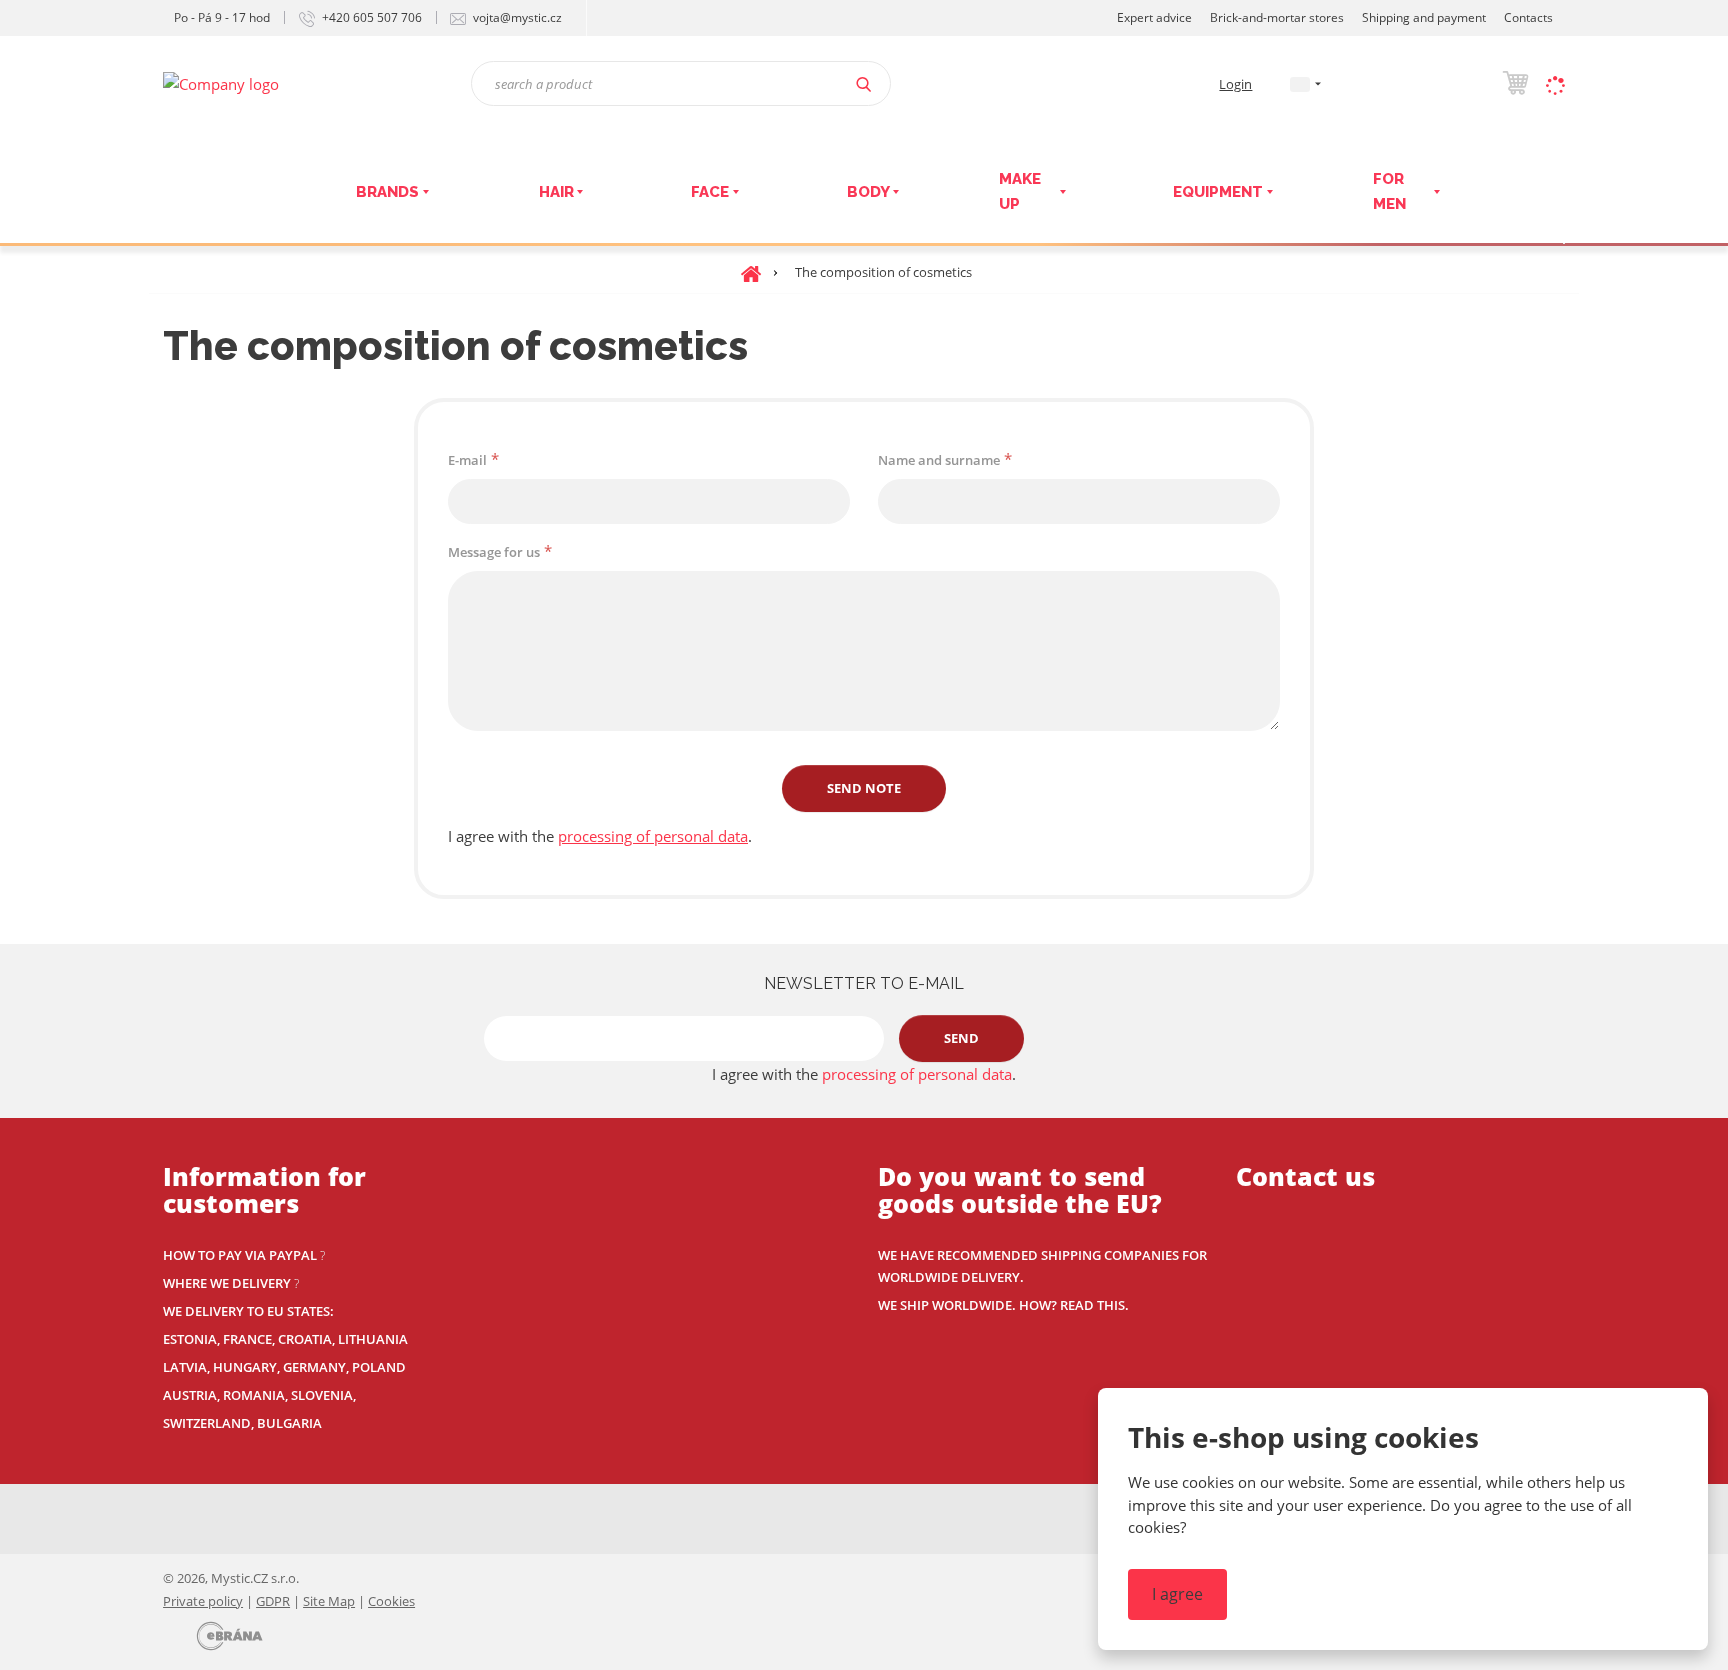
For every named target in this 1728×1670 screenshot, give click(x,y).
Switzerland (207, 1423)
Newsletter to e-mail (864, 983)
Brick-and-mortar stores (1277, 17)
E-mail (467, 460)
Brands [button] (387, 192)
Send (961, 1038)
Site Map (329, 1601)
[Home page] (221, 82)
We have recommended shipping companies (1030, 1255)
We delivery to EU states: (248, 1311)
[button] (1300, 83)
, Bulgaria (286, 1423)
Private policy (203, 1601)
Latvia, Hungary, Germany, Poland (284, 1367)
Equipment (1218, 192)
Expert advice (1154, 17)
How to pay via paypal (240, 1255)
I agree (1177, 1594)
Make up (1020, 192)
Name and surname (939, 460)
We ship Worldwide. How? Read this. (1003, 1305)
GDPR (273, 1601)
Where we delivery (227, 1283)
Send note (864, 788)
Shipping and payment (1424, 17)
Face (710, 192)
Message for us (494, 552)
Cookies (391, 1601)
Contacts (1528, 17)
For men (1389, 192)
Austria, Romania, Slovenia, (259, 1395)
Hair (556, 192)
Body (868, 192)
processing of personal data (653, 836)
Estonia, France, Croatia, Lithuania (285, 1339)
